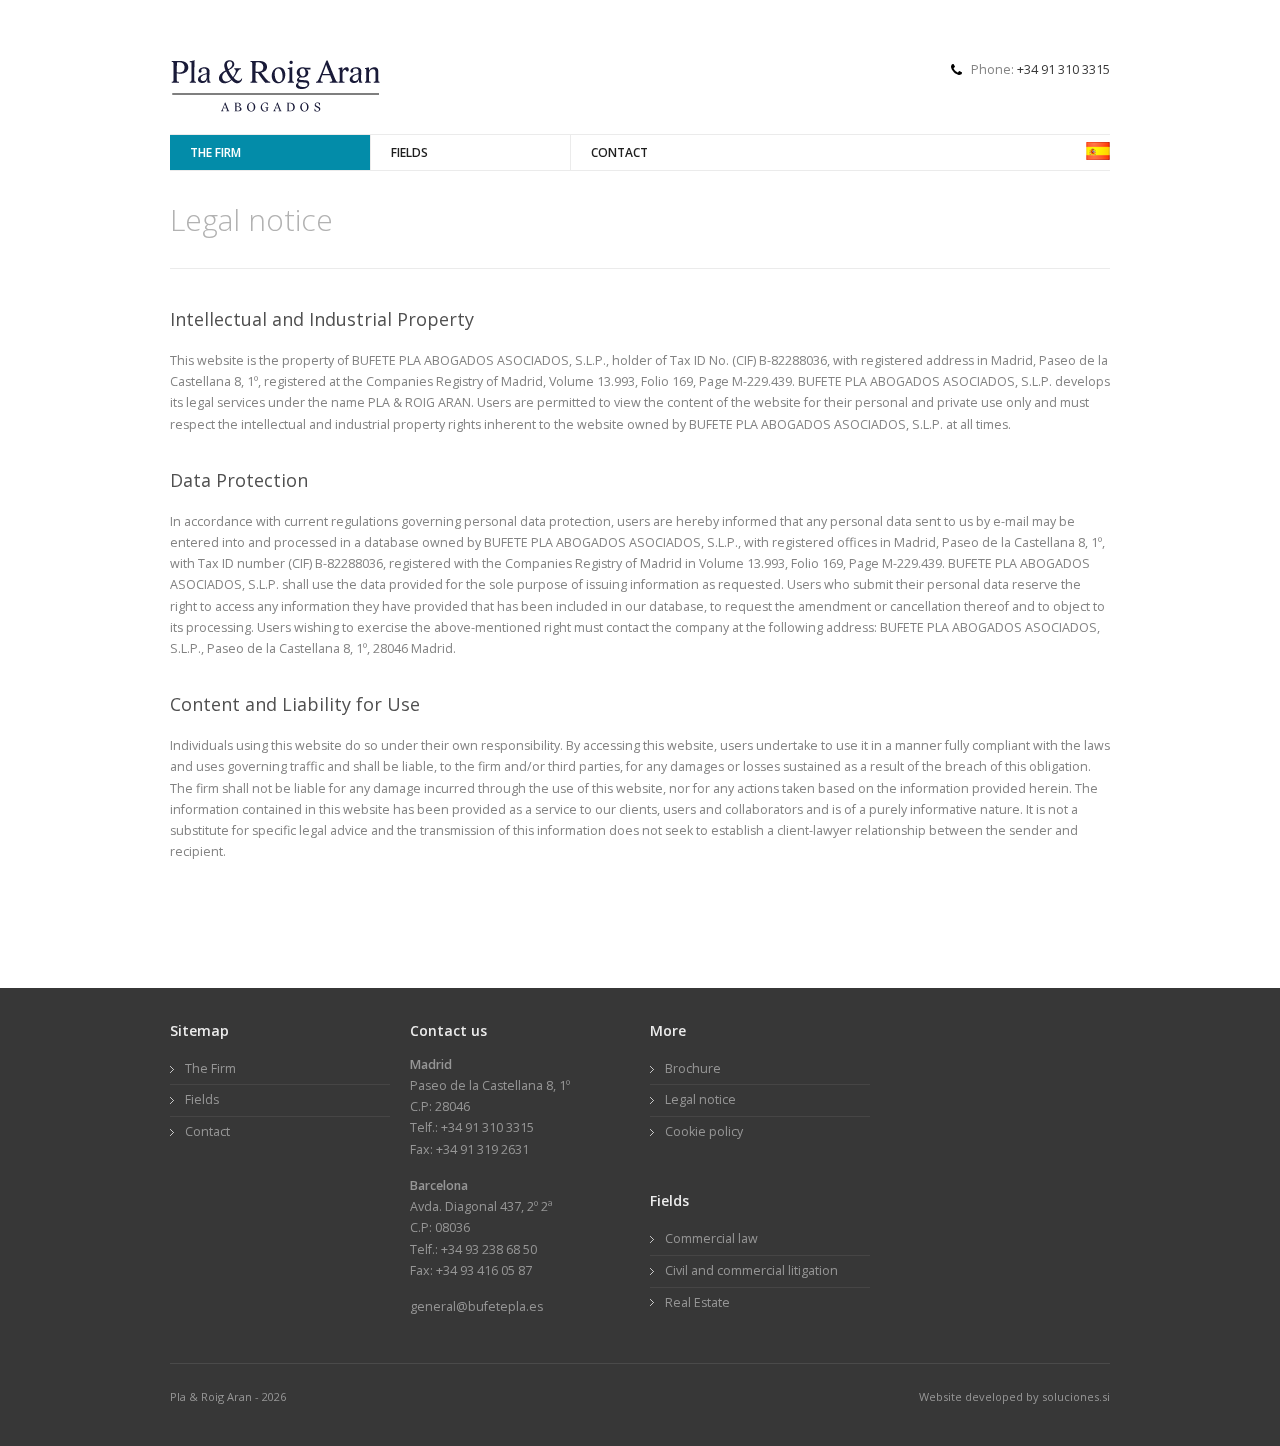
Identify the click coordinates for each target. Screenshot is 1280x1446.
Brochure (693, 1068)
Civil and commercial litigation (751, 1270)
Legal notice (700, 1099)
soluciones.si (1074, 1396)
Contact (619, 152)
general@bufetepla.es (476, 1306)
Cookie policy (704, 1131)
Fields (409, 152)
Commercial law (711, 1238)
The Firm (215, 152)
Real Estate (697, 1302)
